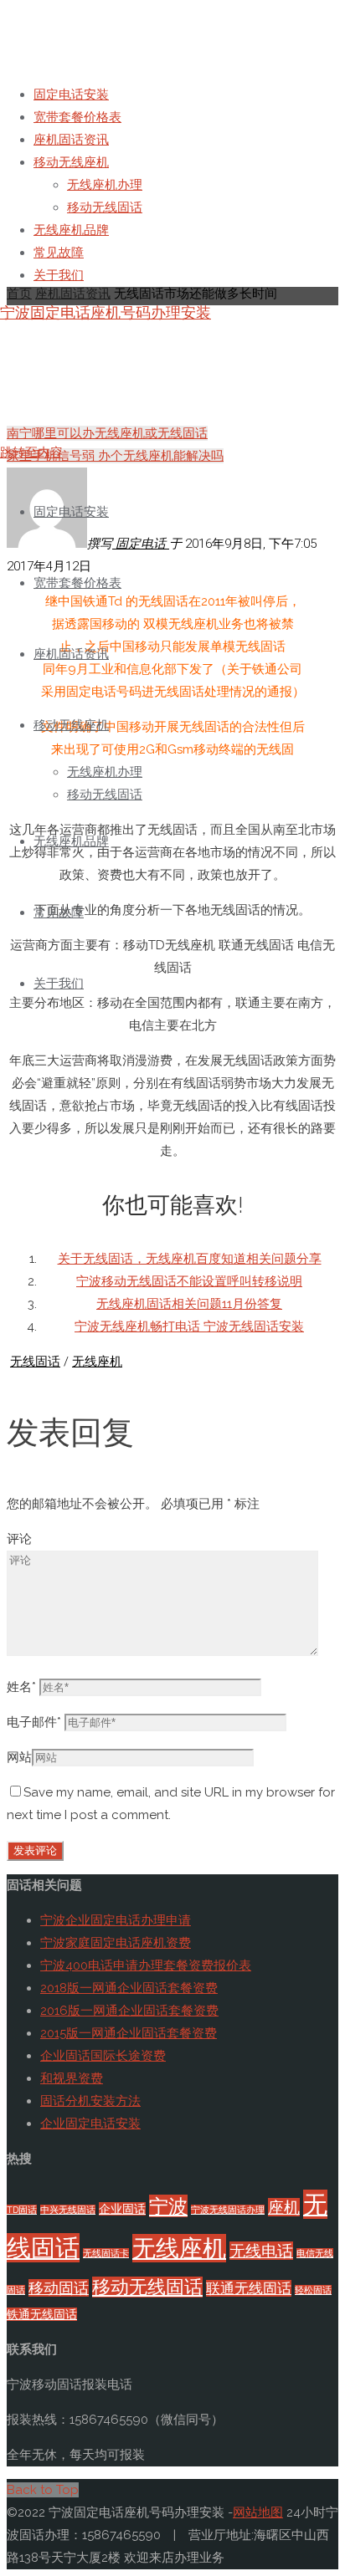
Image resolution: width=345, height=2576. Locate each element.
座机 (284, 2207)
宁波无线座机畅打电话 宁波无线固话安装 (189, 1326)
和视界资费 (72, 2078)
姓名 (21, 1687)
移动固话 (59, 2288)
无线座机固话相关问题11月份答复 (189, 1304)
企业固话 (122, 2209)
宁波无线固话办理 (228, 2210)
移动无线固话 (147, 2287)
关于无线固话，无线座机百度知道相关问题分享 (190, 1259)
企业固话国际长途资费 (103, 2056)
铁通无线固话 (42, 2314)
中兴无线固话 (68, 2210)
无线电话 (261, 2251)
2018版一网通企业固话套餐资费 (129, 1988)
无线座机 (97, 1362)
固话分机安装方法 (90, 2101)
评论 (19, 1539)
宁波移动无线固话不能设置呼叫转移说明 (189, 1281)
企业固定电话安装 (90, 2124)
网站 (19, 1757)
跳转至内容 (31, 452)
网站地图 (258, 2512)
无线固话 (35, 1362)
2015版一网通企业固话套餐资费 (129, 2033)
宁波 (168, 2206)
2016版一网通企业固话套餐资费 (129, 2011)
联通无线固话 (249, 2288)
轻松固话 (313, 2290)
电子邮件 (34, 1722)
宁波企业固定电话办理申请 (116, 1920)
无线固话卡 (106, 2253)
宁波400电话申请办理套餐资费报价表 (146, 1965)
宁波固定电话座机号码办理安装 (106, 312)
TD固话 (22, 2210)
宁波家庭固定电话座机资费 (116, 1943)
